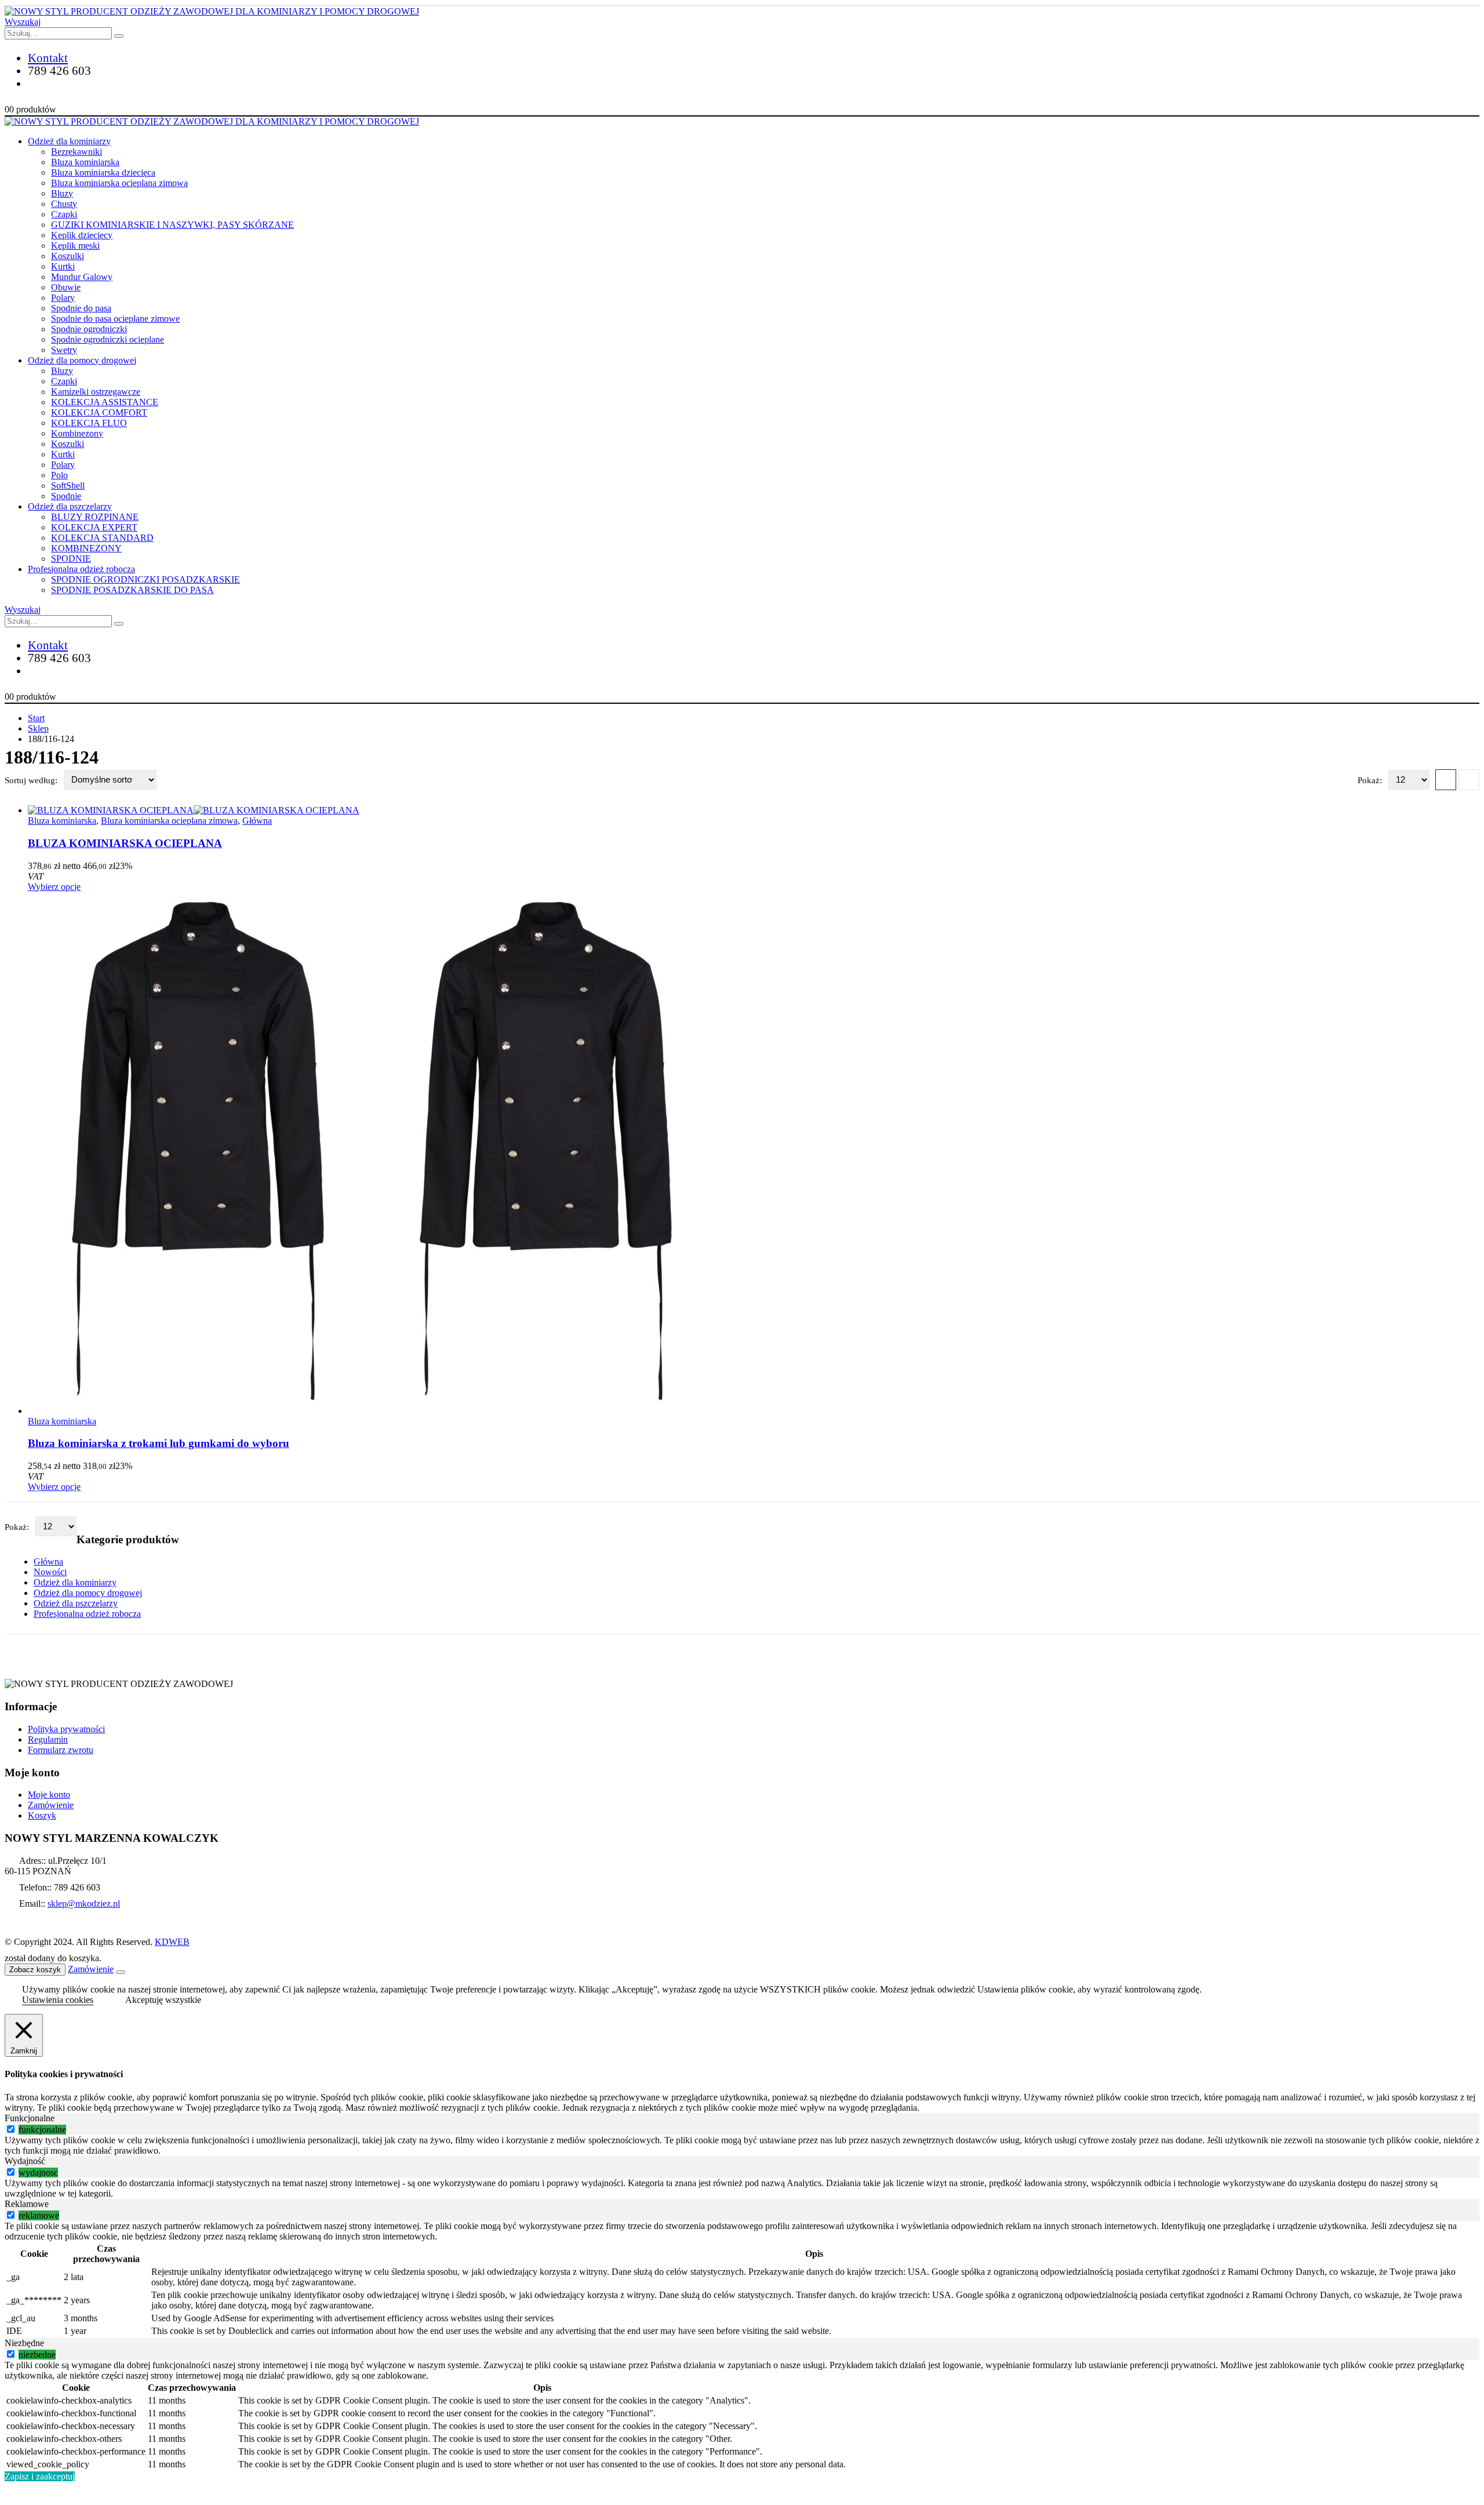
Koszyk (42, 1815)
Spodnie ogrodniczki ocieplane (108, 339)
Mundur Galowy (82, 277)
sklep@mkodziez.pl (84, 1904)
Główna (257, 821)
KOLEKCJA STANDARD (102, 538)
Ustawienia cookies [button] (58, 2000)
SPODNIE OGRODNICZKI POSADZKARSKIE (146, 579)
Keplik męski (75, 246)
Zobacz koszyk (35, 1970)
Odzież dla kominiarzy (69, 141)
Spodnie (66, 496)
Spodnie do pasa (81, 308)
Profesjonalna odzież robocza (81, 569)
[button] (23, 22)
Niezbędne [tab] (24, 2343)
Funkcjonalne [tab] (30, 2118)
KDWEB (172, 1942)
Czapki (64, 214)
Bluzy (62, 193)
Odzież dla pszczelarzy (70, 506)
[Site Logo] (212, 11)
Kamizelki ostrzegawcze (96, 392)
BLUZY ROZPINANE (95, 517)
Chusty (64, 204)
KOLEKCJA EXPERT (94, 527)
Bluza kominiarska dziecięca (103, 172)
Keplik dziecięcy (82, 235)
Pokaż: (1371, 780)
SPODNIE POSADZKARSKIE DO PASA (132, 590)
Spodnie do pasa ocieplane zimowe (115, 319)
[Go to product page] (754, 810)
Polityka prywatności (66, 1729)
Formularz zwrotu (61, 1750)
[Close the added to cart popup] (121, 1972)
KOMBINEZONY (86, 548)
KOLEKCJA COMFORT (99, 412)
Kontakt (48, 58)
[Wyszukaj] (119, 36)
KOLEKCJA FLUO (89, 423)
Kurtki (63, 266)
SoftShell (68, 486)
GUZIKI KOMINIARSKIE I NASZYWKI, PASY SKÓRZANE (172, 225)
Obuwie (66, 287)
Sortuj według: (32, 780)
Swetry (64, 350)
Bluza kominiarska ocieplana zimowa (119, 183)
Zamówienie (51, 1805)
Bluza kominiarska (85, 162)
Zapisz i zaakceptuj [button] (40, 2476)
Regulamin (48, 1739)
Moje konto (49, 1795)
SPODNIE (71, 559)
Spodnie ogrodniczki (89, 329)
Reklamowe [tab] (27, 2204)
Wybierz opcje (54, 887)
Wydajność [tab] (25, 2161)
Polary (63, 298)
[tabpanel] (742, 2146)
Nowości (50, 1572)
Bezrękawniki (77, 152)
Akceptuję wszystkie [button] (163, 2000)
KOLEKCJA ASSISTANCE (105, 402)
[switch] (11, 2129)
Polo (59, 475)
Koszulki (68, 256)
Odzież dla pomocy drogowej (82, 360)
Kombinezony (77, 433)
